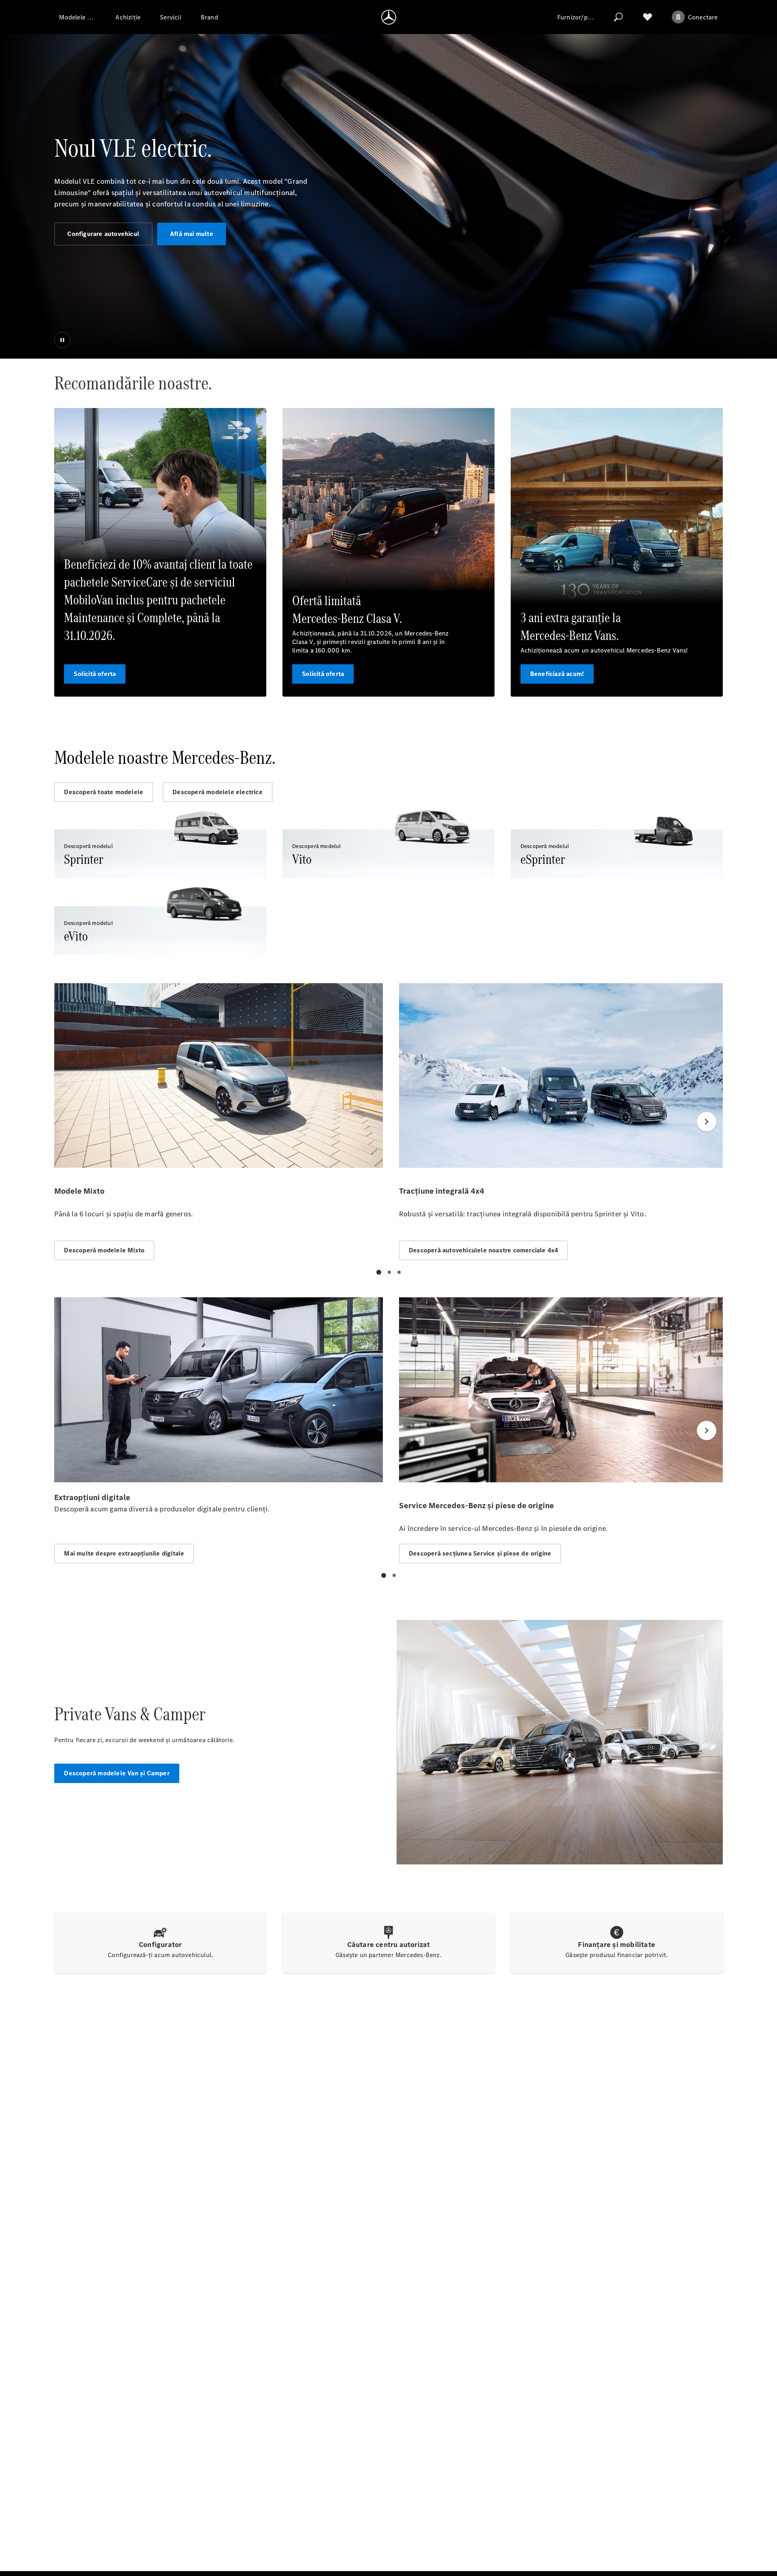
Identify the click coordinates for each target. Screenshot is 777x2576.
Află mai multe (192, 234)
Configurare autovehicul (103, 234)
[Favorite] (647, 17)
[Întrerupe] (62, 340)
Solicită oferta (95, 674)
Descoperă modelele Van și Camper (117, 1773)
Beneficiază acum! (557, 674)
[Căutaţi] (618, 17)
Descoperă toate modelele (104, 792)
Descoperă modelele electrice (218, 792)
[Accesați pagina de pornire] (389, 17)
